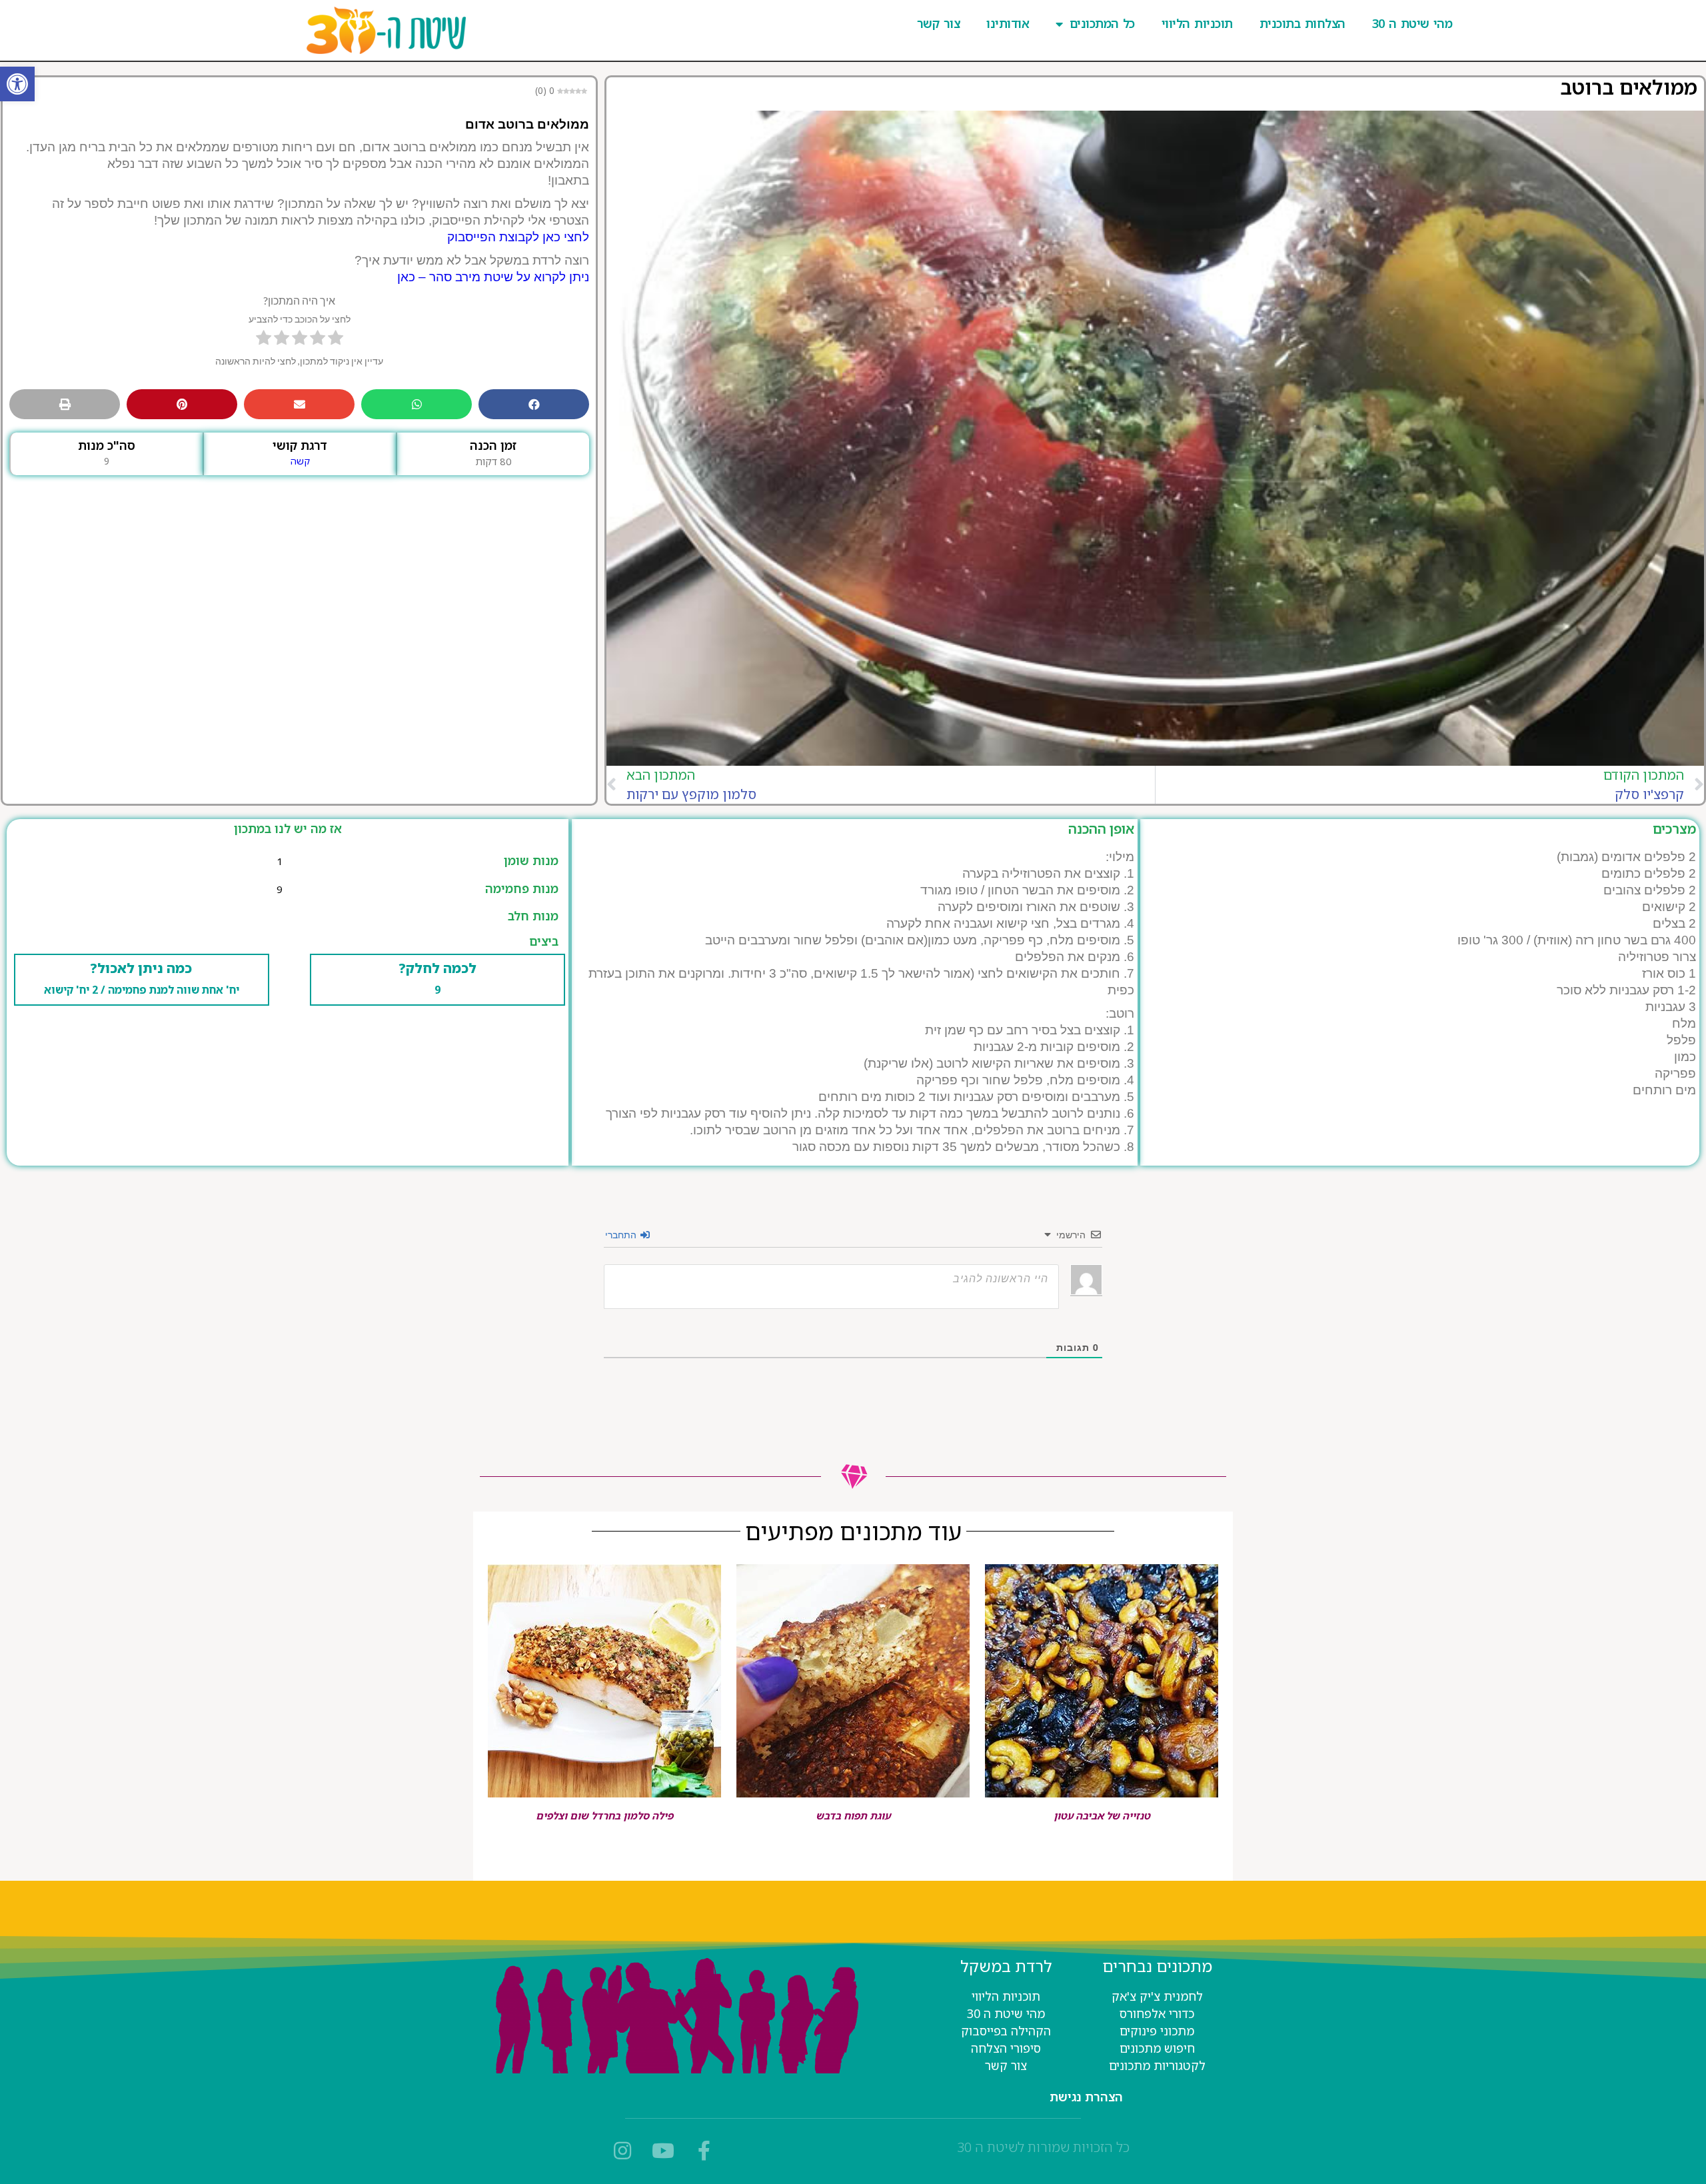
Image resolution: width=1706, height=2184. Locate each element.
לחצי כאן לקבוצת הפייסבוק (518, 237)
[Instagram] (622, 2151)
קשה (300, 461)
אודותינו (1008, 23)
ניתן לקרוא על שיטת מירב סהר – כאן (493, 277)
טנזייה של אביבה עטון (1102, 1816)
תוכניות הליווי (1197, 23)
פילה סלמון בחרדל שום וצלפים (604, 1816)
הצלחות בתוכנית (1302, 23)
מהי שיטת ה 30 (1412, 23)
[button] (17, 84)
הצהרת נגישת (1086, 2097)
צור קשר (938, 23)
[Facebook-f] (704, 2151)
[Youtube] (663, 2151)
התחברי (622, 1234)
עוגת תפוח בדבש (853, 1816)
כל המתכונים (1102, 23)
